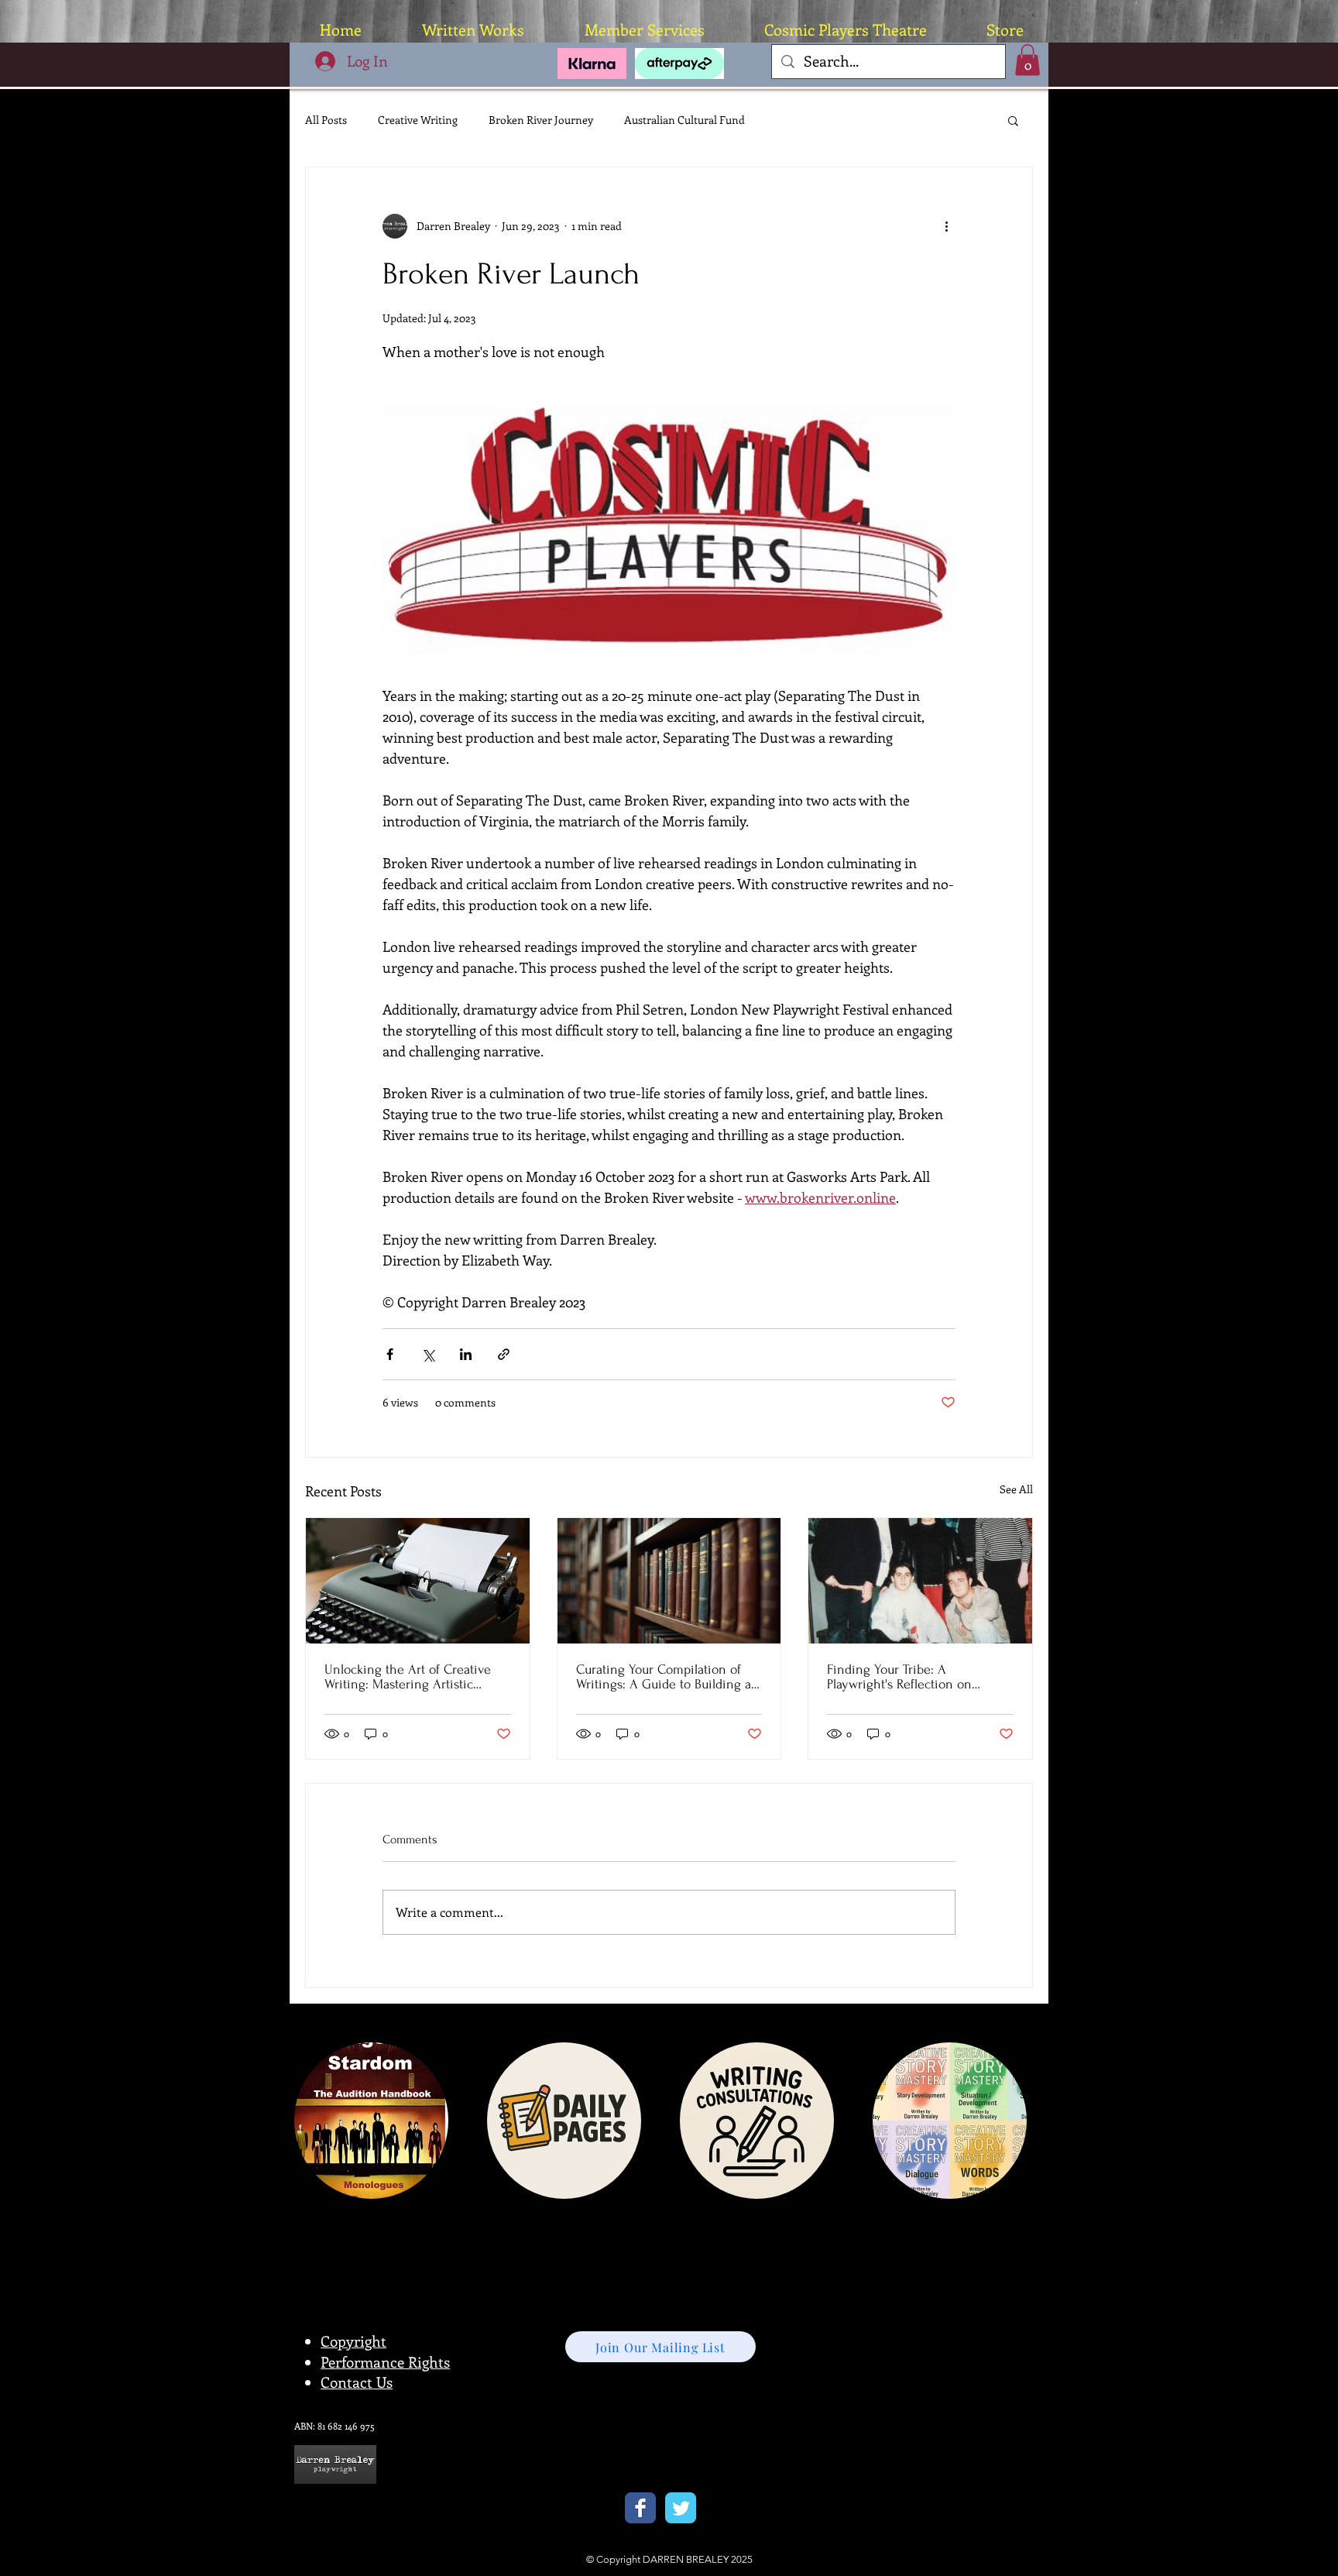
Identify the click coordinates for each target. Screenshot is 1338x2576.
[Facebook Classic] (640, 2508)
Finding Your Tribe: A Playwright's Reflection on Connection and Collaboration (912, 1677)
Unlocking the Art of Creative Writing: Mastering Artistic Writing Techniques (408, 1677)
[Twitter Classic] (681, 2508)
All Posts (326, 120)
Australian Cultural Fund (684, 120)
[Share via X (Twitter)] (428, 1354)
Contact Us (357, 2382)
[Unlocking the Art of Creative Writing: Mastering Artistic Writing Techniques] (418, 1581)
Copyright (353, 2341)
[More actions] (946, 226)
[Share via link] (504, 1354)
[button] (1028, 60)
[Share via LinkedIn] (466, 1354)
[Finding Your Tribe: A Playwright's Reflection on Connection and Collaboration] (920, 1581)
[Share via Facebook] (390, 1354)
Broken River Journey (541, 120)
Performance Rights (385, 2362)
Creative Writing (418, 120)
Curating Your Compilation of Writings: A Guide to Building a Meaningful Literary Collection (664, 1677)
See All (1016, 1489)
